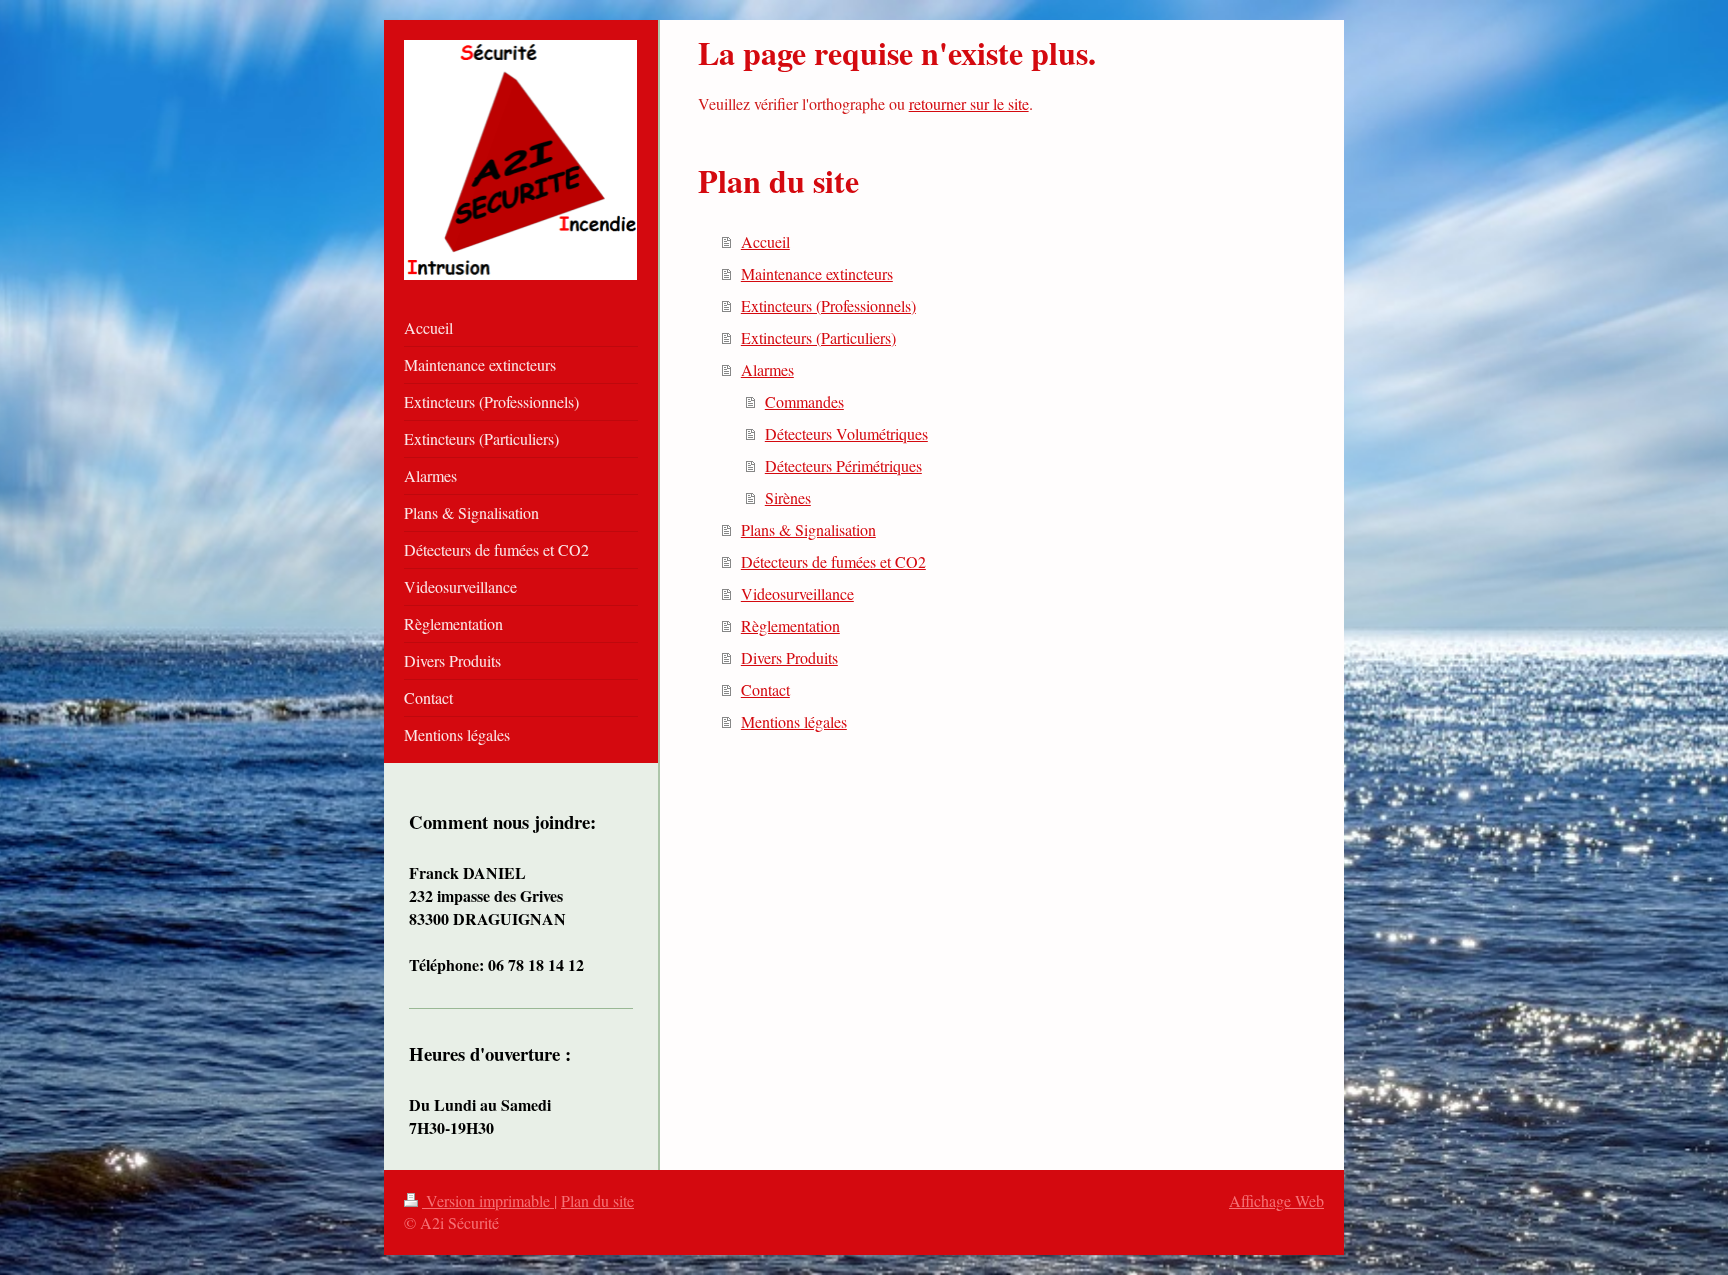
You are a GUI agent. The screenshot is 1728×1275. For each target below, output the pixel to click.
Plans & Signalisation (808, 529)
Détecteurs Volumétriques (846, 433)
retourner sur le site (969, 103)
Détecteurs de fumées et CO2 (833, 561)
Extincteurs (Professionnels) (828, 305)
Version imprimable (488, 1200)
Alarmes (767, 369)
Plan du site (597, 1200)
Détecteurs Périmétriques (843, 465)
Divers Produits (789, 657)
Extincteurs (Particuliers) (818, 337)
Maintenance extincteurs (817, 273)
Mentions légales (794, 721)
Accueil (765, 241)
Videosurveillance (797, 593)
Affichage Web (1276, 1200)
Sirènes (788, 497)
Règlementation (790, 625)
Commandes (804, 401)
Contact (765, 689)
